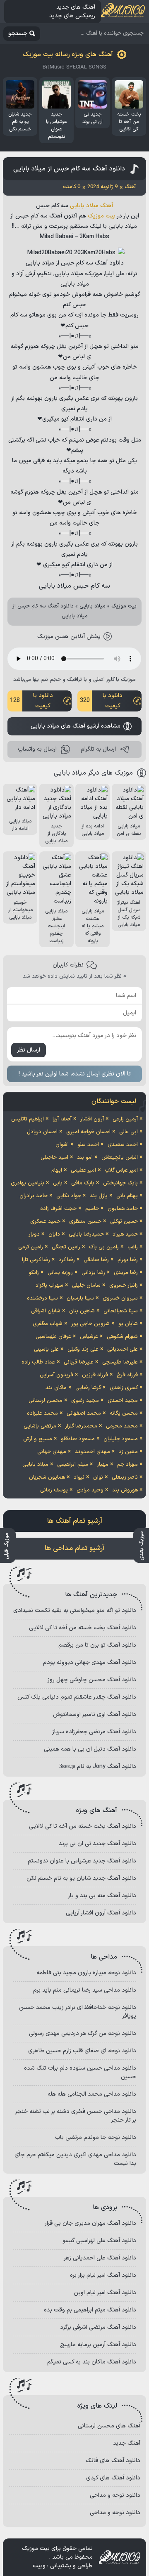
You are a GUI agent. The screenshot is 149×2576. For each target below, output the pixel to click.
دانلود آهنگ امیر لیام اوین (105, 2293)
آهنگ (107, 206)
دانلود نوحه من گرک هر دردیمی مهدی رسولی (83, 2034)
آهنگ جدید (127, 2443)
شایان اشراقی (46, 1311)
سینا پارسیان (80, 1298)
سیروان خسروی (120, 1298)
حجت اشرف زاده (58, 1209)
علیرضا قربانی (79, 1362)
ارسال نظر (29, 1050)
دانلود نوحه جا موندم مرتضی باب (96, 2138)
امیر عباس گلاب (121, 1170)
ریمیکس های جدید (72, 16)
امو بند (85, 1158)
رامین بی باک (104, 1247)
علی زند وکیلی (83, 1349)
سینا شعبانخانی (121, 1311)
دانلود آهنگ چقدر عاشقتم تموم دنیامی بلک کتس (77, 1697)
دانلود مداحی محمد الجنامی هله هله (92, 2094)
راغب (133, 1247)
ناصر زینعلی (125, 1477)
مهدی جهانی (52, 1452)
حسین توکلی (124, 1222)
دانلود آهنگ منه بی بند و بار (102, 1896)
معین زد (128, 1452)
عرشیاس (89, 1337)
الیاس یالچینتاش (120, 1158)
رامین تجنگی (66, 1247)
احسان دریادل (42, 1132)
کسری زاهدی (124, 1388)
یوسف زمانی (54, 1490)
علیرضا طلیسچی (120, 1362)
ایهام (57, 1170)
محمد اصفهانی (84, 1413)
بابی (58, 1183)
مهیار (103, 1465)
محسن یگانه (124, 1413)
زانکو (34, 1273)
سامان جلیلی (86, 1286)
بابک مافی (83, 1183)
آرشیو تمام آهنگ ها (75, 1521)
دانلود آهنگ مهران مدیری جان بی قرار (90, 2223)
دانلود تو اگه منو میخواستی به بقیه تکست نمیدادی (75, 1611)
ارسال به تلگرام (98, 749)
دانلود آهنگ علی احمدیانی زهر (100, 2258)
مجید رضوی (85, 1401)
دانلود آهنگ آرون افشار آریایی (101, 1913)
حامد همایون (123, 1209)
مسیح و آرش (38, 1439)
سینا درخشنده (42, 1298)
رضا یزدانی (93, 1273)
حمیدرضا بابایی (86, 1234)
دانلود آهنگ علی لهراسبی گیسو (99, 2241)
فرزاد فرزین (95, 1375)
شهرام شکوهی (122, 1337)
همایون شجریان (47, 1477)
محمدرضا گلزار (81, 1426)
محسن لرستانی (46, 1401)
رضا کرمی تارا (36, 1260)
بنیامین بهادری (28, 1183)
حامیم (92, 1209)
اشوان (62, 1145)
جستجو (18, 34)
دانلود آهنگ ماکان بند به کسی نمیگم (92, 2362)
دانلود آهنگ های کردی (113, 2478)
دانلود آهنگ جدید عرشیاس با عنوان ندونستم (82, 1861)
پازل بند (99, 1196)
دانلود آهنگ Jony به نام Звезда (98, 1767)
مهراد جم (127, 1465)
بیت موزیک (102, 216)
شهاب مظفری (48, 1324)
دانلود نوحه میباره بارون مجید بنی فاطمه (86, 1973)
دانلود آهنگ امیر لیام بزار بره (103, 2275)
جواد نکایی (69, 1196)
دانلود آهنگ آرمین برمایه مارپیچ (98, 2345)
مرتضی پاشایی (40, 1426)
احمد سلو (88, 1145)
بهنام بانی (127, 1196)
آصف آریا (62, 1119)
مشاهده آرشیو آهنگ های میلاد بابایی (76, 726)
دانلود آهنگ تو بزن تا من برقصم (97, 1645)
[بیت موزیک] (123, 12)
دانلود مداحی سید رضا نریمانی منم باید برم (85, 1990)
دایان (54, 1234)
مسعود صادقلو (78, 1439)
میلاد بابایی (84, 206)
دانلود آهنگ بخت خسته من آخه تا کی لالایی (83, 1628)
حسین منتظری (85, 1222)
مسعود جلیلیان (121, 1439)
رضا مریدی (126, 1273)
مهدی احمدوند (93, 1452)
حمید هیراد (125, 1234)
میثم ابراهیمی (73, 1465)
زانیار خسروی (124, 1286)
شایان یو (128, 1324)
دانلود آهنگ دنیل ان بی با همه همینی (90, 1749)
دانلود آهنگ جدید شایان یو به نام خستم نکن (81, 1878)
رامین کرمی (31, 1247)
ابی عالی (129, 1132)
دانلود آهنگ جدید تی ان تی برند (97, 1844)
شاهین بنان (82, 1311)
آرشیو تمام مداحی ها (74, 1548)
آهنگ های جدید (76, 7)
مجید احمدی (123, 1401)
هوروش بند (125, 1490)
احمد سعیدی (123, 1145)
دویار (34, 1234)
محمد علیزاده (42, 1413)
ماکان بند (56, 1388)
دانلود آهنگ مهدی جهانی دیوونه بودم (90, 1663)
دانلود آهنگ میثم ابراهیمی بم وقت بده (90, 2310)
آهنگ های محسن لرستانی (109, 2426)
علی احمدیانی (123, 1349)
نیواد (79, 1477)
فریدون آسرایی (56, 1375)
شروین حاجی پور (90, 1324)
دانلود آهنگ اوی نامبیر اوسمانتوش (95, 1715)
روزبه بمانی (60, 1273)
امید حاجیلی (54, 1158)
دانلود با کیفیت (101, 701)
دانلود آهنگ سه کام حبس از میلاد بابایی (69, 169)
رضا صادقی (96, 1260)
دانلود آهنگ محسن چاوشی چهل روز (92, 1680)
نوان (98, 1477)
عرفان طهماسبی (53, 1337)
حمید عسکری (45, 1222)
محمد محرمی (122, 1426)
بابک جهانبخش (120, 1183)
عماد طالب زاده (38, 1362)
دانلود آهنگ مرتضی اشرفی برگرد (98, 2327)
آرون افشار (92, 1119)
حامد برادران (34, 1196)
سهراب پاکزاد (49, 1286)
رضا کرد (67, 1260)
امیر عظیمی (83, 1170)
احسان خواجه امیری (88, 1132)
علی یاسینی (46, 1349)
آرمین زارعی (125, 1119)
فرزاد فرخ (127, 1375)
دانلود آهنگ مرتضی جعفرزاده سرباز (94, 1732)
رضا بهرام (128, 1260)
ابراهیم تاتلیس (28, 1119)
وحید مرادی (90, 1490)
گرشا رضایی (88, 1388)
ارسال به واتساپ (37, 749)
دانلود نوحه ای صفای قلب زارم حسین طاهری (82, 2051)
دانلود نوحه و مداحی (115, 2495)
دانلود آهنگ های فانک (113, 2461)
